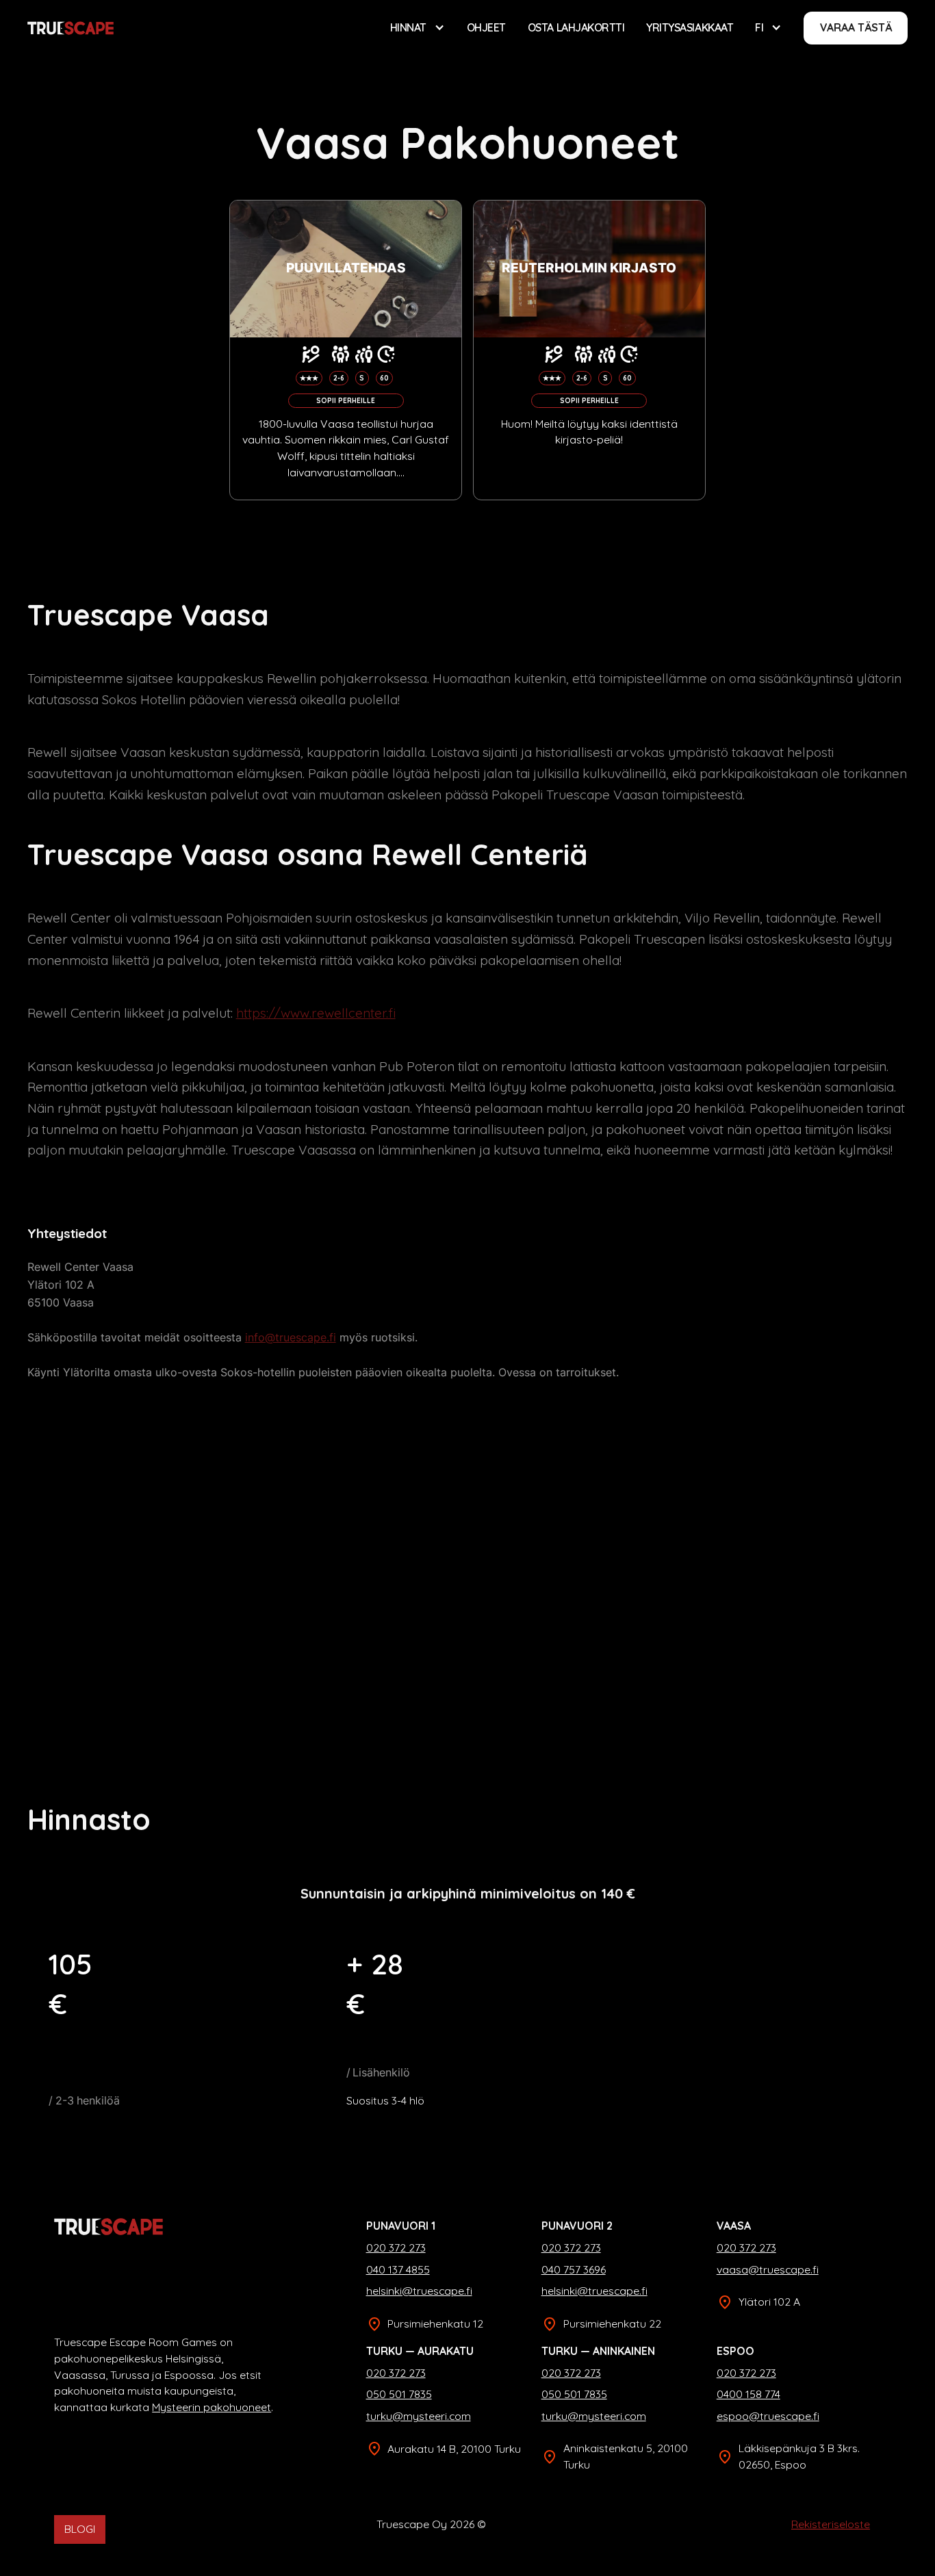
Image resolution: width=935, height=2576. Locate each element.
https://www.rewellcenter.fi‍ (316, 1013)
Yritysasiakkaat (690, 27)
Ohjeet (486, 27)
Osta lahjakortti (576, 27)
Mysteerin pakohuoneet (212, 2407)
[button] (418, 28)
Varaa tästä (856, 27)
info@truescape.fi (291, 1338)
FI (759, 27)
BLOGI (80, 2529)
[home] (71, 28)
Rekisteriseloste (831, 2524)
